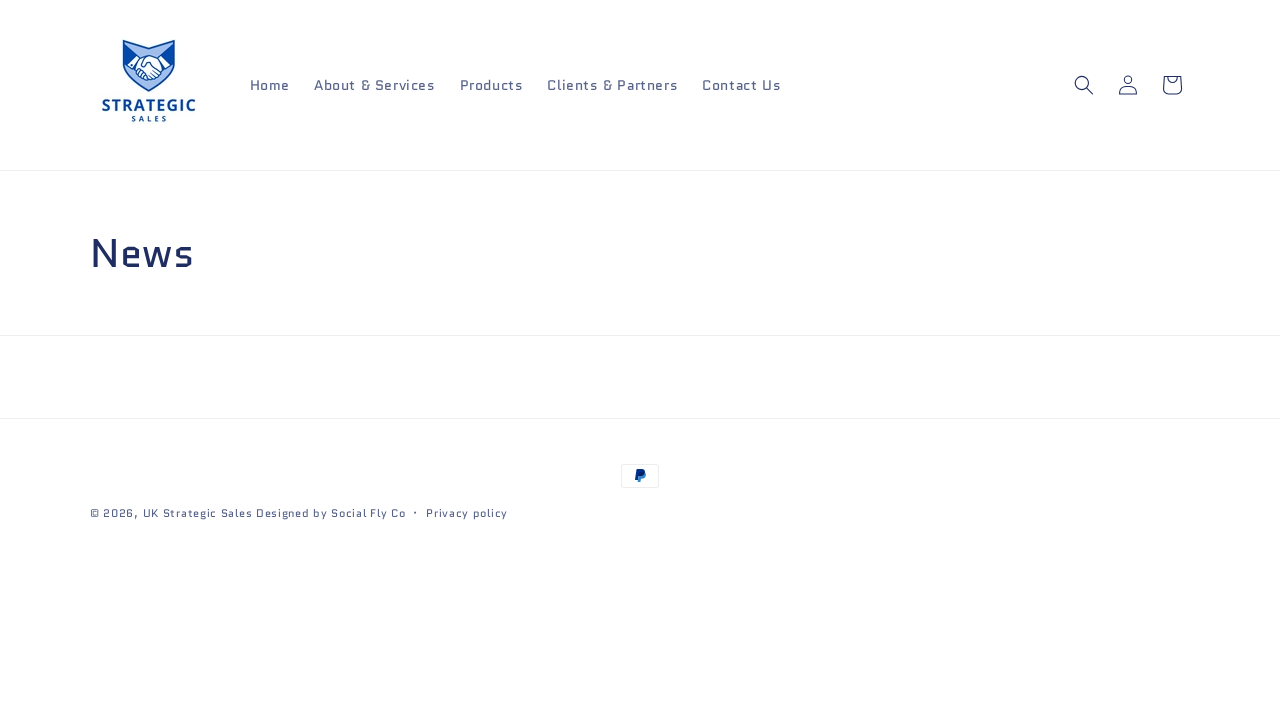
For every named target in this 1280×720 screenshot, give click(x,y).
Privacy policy (467, 513)
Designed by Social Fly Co (331, 513)
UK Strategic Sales (198, 513)
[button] (1084, 85)
